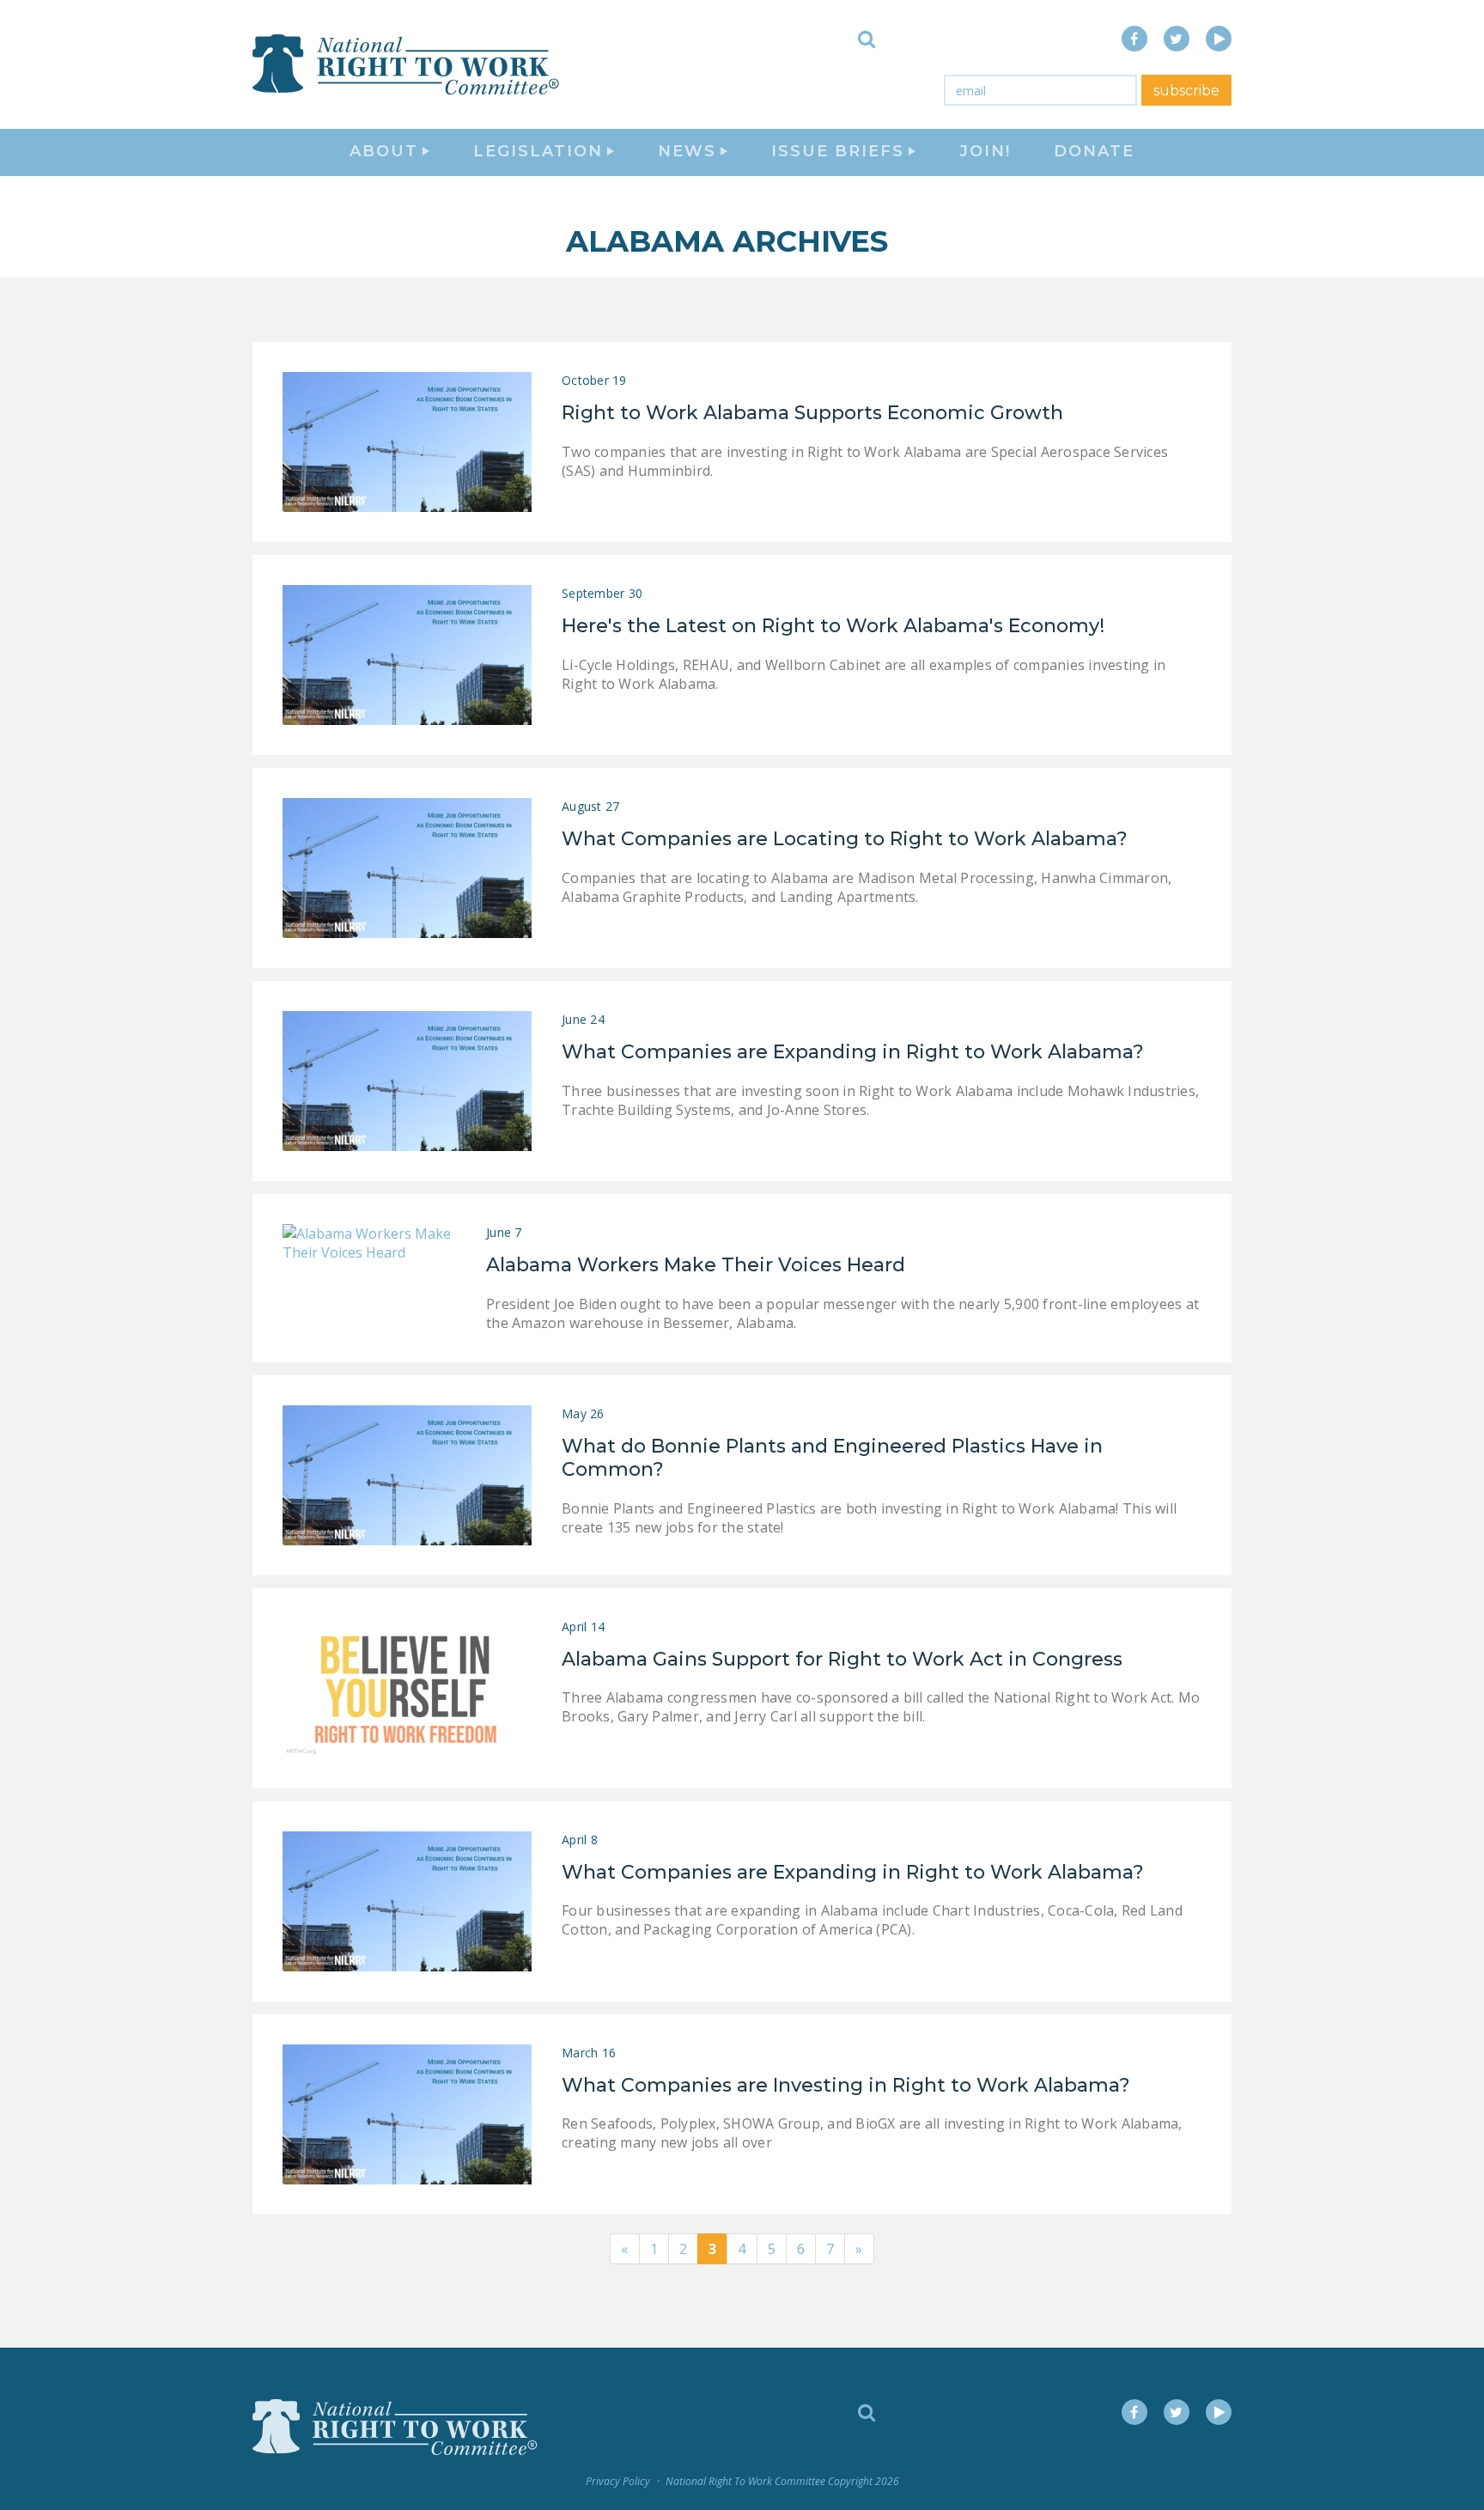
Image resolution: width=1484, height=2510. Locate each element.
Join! (985, 151)
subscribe (1186, 91)
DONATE (1094, 151)
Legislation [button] (538, 151)
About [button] (384, 151)
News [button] (687, 151)
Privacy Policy (618, 2481)
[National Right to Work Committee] (407, 64)
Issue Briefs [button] (838, 151)
